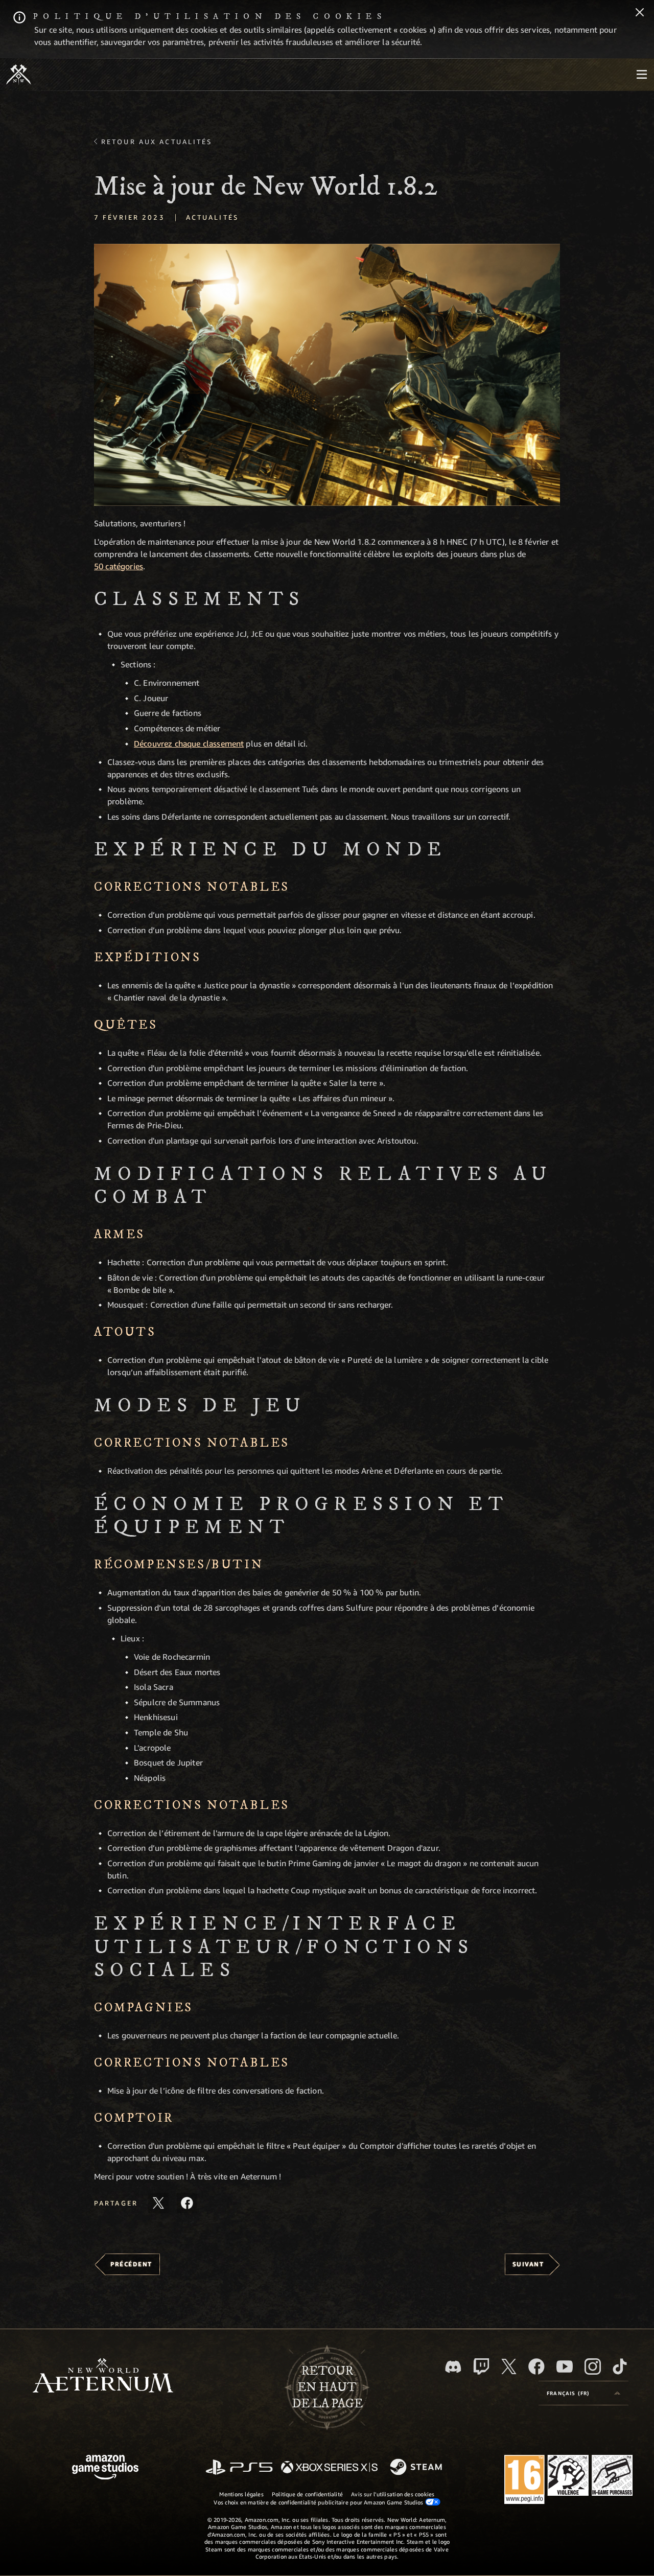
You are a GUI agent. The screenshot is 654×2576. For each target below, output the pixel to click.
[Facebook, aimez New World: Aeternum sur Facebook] (536, 2366)
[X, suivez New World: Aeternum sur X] (509, 2366)
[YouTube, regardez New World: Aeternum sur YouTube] (565, 2366)
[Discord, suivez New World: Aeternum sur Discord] (453, 2367)
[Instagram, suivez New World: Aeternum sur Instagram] (593, 2366)
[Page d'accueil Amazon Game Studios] (105, 2468)
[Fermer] (640, 13)
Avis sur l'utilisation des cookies (393, 2494)
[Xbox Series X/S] (329, 2468)
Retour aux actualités (157, 142)
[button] (327, 375)
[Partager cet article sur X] (158, 2203)
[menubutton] (642, 75)
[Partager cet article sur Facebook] (187, 2203)
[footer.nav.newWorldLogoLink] (103, 2376)
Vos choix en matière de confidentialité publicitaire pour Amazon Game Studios (319, 2502)
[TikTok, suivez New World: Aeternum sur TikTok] (620, 2366)
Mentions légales (241, 2494)
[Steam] (417, 2468)
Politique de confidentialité (307, 2494)
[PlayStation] (239, 2468)
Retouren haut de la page (327, 2387)
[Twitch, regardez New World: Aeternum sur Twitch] (481, 2366)
